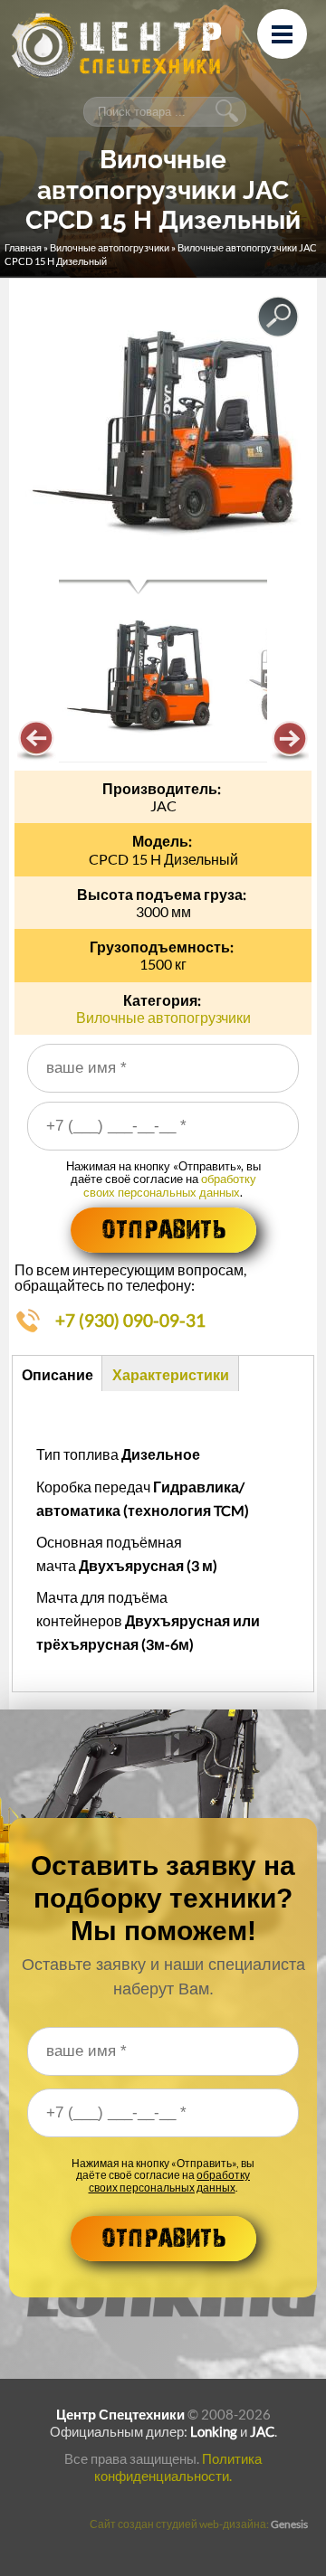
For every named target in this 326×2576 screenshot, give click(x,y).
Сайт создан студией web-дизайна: (199, 2524)
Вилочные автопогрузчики (110, 247)
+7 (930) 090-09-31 (130, 1320)
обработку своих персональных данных (170, 1185)
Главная (23, 247)
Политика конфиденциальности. (178, 2467)
